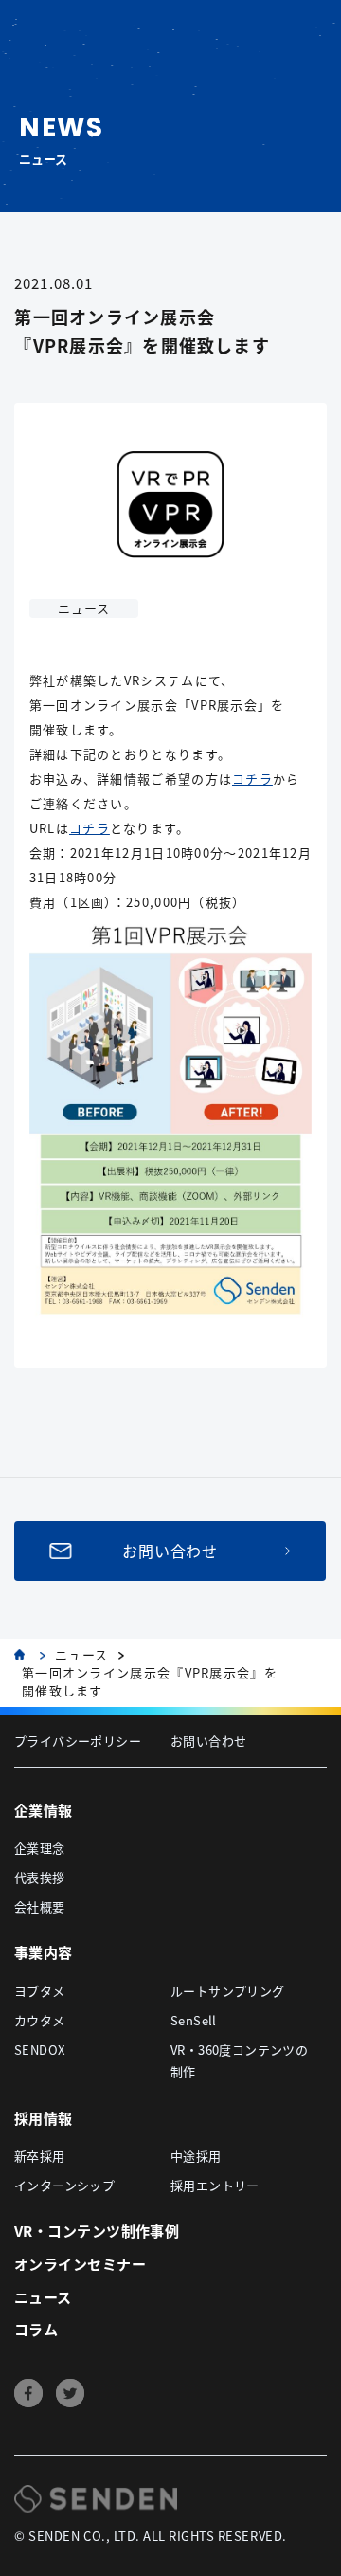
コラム (36, 2329)
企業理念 (40, 1848)
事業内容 (44, 1952)
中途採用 (196, 2156)
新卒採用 (40, 2156)
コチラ (252, 779)
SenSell (194, 2020)
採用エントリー (215, 2185)
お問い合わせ (171, 1551)
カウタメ (40, 2020)
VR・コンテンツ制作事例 (97, 2231)
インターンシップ (64, 2185)
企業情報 (44, 1810)
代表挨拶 (40, 1877)
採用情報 (44, 2118)
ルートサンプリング (228, 1991)
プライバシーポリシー (78, 1741)
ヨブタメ (40, 1991)
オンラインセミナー (80, 2264)
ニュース (81, 1655)
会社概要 (40, 1906)
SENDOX (39, 2050)
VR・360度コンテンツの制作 (239, 2060)
